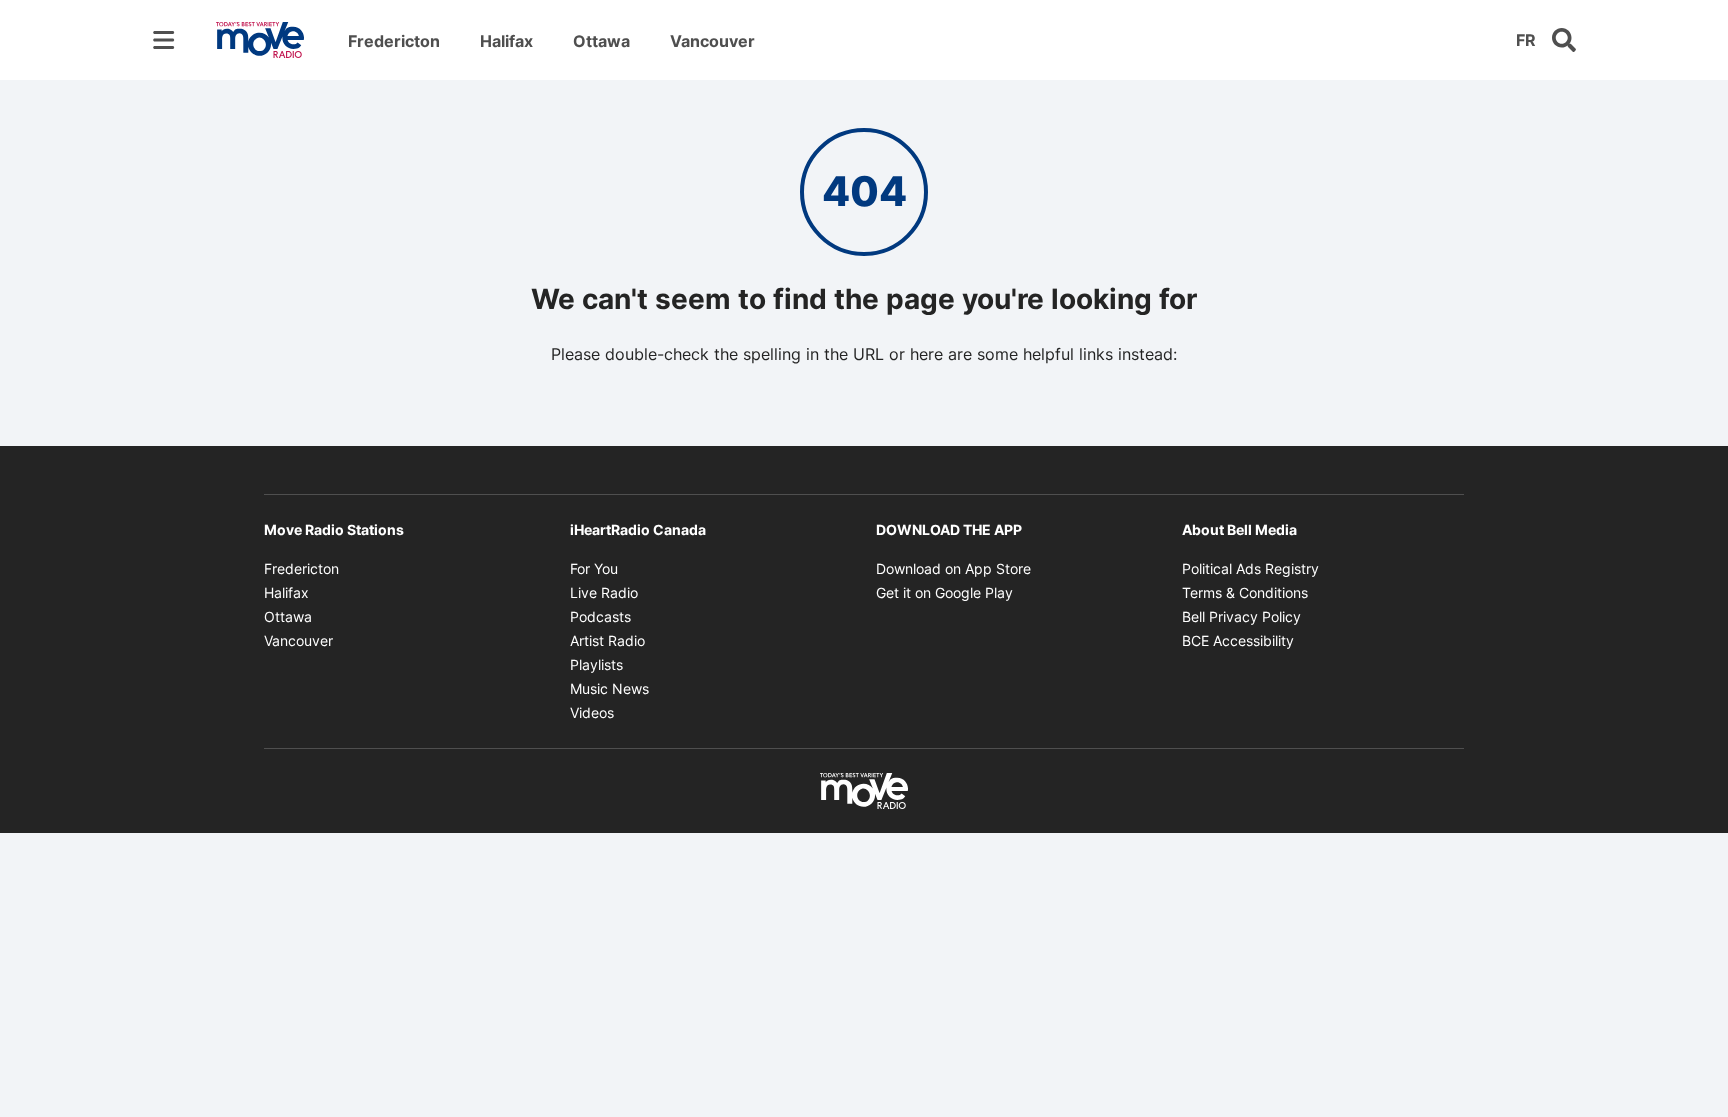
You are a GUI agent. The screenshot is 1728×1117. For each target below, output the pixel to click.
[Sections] (164, 40)
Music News (609, 688)
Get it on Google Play (944, 592)
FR (1526, 40)
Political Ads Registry (1250, 568)
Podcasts (600, 616)
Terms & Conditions (1245, 592)
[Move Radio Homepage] (260, 40)
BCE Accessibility (1238, 640)
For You (594, 568)
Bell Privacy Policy (1241, 616)
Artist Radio (607, 640)
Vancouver (712, 41)
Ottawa (601, 41)
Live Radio (604, 592)
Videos (592, 712)
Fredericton (394, 41)
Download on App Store (953, 568)
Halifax (506, 41)
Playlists (596, 664)
